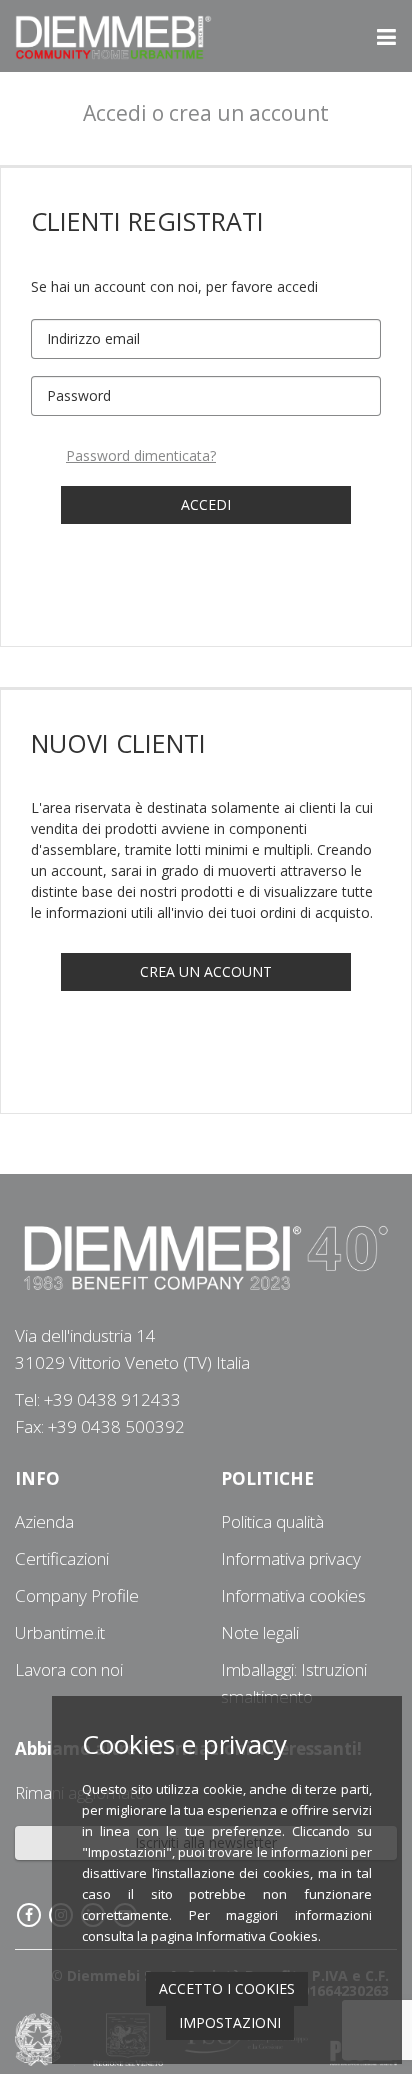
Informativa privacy (291, 1558)
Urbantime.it (60, 1632)
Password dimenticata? (141, 455)
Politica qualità (272, 1521)
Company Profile (77, 1595)
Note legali (260, 1632)
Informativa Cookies (257, 1936)
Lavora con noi (69, 1669)
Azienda (44, 1521)
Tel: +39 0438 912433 (98, 1399)
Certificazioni (62, 1558)
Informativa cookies (293, 1595)
